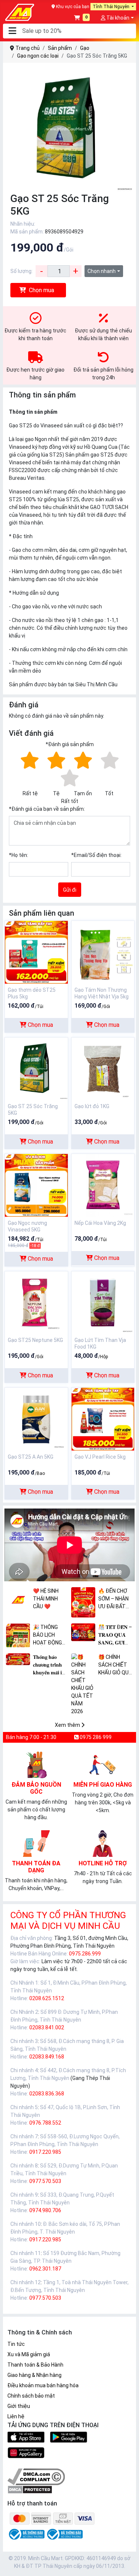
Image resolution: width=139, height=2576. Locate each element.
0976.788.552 (45, 2123)
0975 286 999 (95, 1737)
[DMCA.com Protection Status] (30, 2489)
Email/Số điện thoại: (96, 855)
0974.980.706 (45, 2210)
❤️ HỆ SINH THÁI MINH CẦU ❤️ (46, 1599)
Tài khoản (117, 18)
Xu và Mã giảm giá (29, 2354)
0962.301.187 (45, 2269)
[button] (12, 31)
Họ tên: (19, 855)
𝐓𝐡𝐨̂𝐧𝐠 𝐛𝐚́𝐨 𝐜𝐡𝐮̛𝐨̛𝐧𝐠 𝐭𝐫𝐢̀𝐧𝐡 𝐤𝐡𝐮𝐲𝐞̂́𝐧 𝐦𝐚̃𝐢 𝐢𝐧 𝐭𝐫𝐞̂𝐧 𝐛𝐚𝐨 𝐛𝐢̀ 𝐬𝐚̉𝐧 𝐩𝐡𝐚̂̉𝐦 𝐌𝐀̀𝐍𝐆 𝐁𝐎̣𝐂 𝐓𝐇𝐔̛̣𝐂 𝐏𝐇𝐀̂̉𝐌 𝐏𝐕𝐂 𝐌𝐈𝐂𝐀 (49, 1665)
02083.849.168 (47, 2057)
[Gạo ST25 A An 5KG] (36, 1419)
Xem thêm (68, 1725)
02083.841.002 (47, 2027)
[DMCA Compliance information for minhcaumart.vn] (36, 2476)
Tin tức (16, 2344)
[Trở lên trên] (128, 2564)
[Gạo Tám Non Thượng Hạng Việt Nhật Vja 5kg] (103, 952)
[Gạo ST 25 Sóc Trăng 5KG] (36, 1068)
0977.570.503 (45, 2181)
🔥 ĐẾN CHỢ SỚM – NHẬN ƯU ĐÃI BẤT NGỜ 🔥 (113, 1599)
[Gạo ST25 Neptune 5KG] (36, 1302)
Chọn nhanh (102, 271)
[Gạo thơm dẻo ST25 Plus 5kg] (36, 952)
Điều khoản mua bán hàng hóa (43, 2385)
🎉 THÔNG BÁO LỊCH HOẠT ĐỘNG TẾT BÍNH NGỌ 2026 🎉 (50, 1635)
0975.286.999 (85, 1954)
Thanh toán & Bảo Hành (35, 2365)
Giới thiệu (19, 2406)
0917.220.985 (45, 2152)
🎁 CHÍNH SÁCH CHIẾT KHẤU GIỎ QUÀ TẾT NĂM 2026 (115, 1665)
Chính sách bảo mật (31, 2396)
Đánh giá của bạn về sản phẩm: (47, 809)
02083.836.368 (47, 2094)
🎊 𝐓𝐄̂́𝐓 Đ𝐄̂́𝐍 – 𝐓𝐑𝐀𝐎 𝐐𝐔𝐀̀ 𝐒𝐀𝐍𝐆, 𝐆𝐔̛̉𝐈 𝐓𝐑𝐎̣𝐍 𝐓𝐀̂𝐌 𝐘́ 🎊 (115, 1635)
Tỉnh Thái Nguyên (112, 7)
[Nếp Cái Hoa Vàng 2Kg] (103, 1185)
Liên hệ (16, 2416)
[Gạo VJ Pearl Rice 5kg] (103, 1419)
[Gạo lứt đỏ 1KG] (103, 1068)
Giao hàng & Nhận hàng (34, 2375)
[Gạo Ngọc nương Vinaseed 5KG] (36, 1185)
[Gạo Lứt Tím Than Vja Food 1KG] (103, 1302)
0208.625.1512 (47, 1998)
